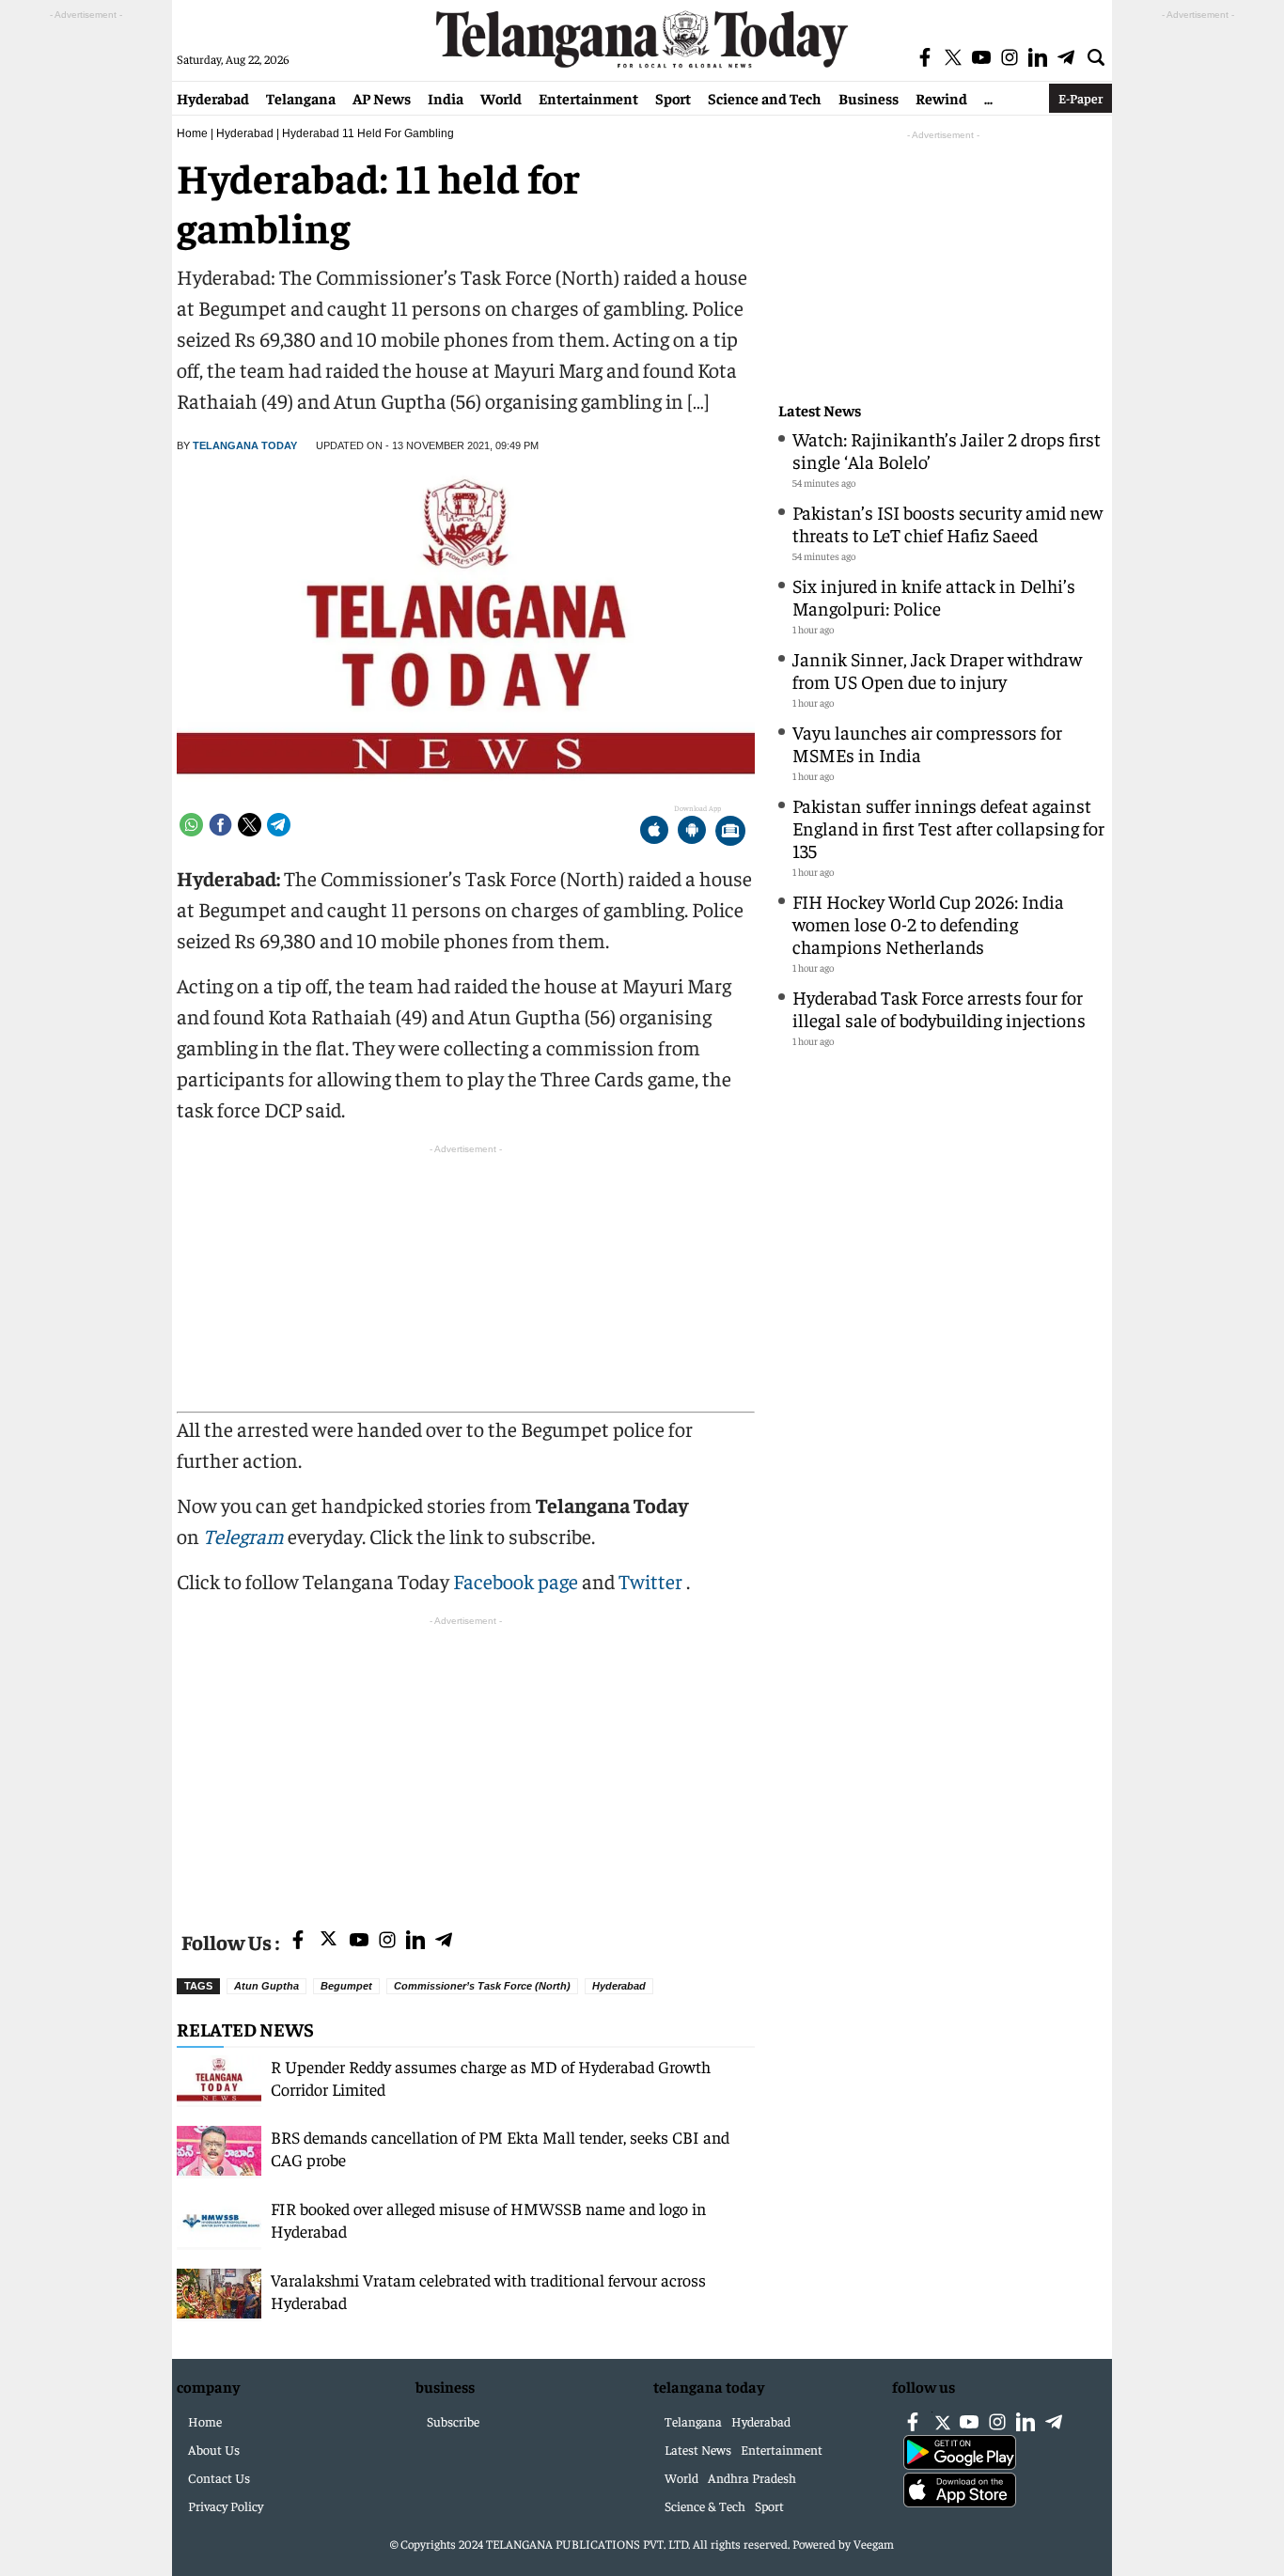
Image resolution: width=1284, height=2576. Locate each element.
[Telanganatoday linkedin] (415, 1941)
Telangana (301, 98)
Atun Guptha (266, 1986)
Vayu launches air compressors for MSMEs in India (927, 743)
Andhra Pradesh (752, 2477)
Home (192, 133)
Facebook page (516, 1581)
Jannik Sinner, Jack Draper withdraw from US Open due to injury (937, 670)
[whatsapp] (191, 825)
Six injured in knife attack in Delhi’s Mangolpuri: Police (934, 596)
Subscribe (453, 2421)
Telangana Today (245, 445)
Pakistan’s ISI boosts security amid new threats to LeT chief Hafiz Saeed (947, 523)
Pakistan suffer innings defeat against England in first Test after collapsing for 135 (948, 827)
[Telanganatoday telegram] (444, 1941)
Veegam (874, 2544)
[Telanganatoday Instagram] (387, 1941)
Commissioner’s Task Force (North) (482, 1986)
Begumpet (346, 1986)
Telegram (243, 1536)
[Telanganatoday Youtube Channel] (359, 1941)
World (501, 98)
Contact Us (219, 2477)
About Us (214, 2449)
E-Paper (1080, 98)
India (446, 98)
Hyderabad (213, 98)
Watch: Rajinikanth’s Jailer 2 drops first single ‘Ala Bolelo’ (947, 450)
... (988, 98)
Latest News (820, 410)
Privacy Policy (226, 2506)
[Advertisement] (466, 1762)
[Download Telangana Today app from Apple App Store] (654, 832)
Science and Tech (765, 98)
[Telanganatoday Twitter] (329, 1942)
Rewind (941, 98)
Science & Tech (705, 2506)
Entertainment (588, 98)
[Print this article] (730, 832)
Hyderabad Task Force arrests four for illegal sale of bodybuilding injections (939, 1008)
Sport (673, 98)
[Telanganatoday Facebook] (298, 1941)
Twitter (652, 1581)
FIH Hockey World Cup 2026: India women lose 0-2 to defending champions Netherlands (928, 923)
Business (869, 98)
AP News (382, 98)
